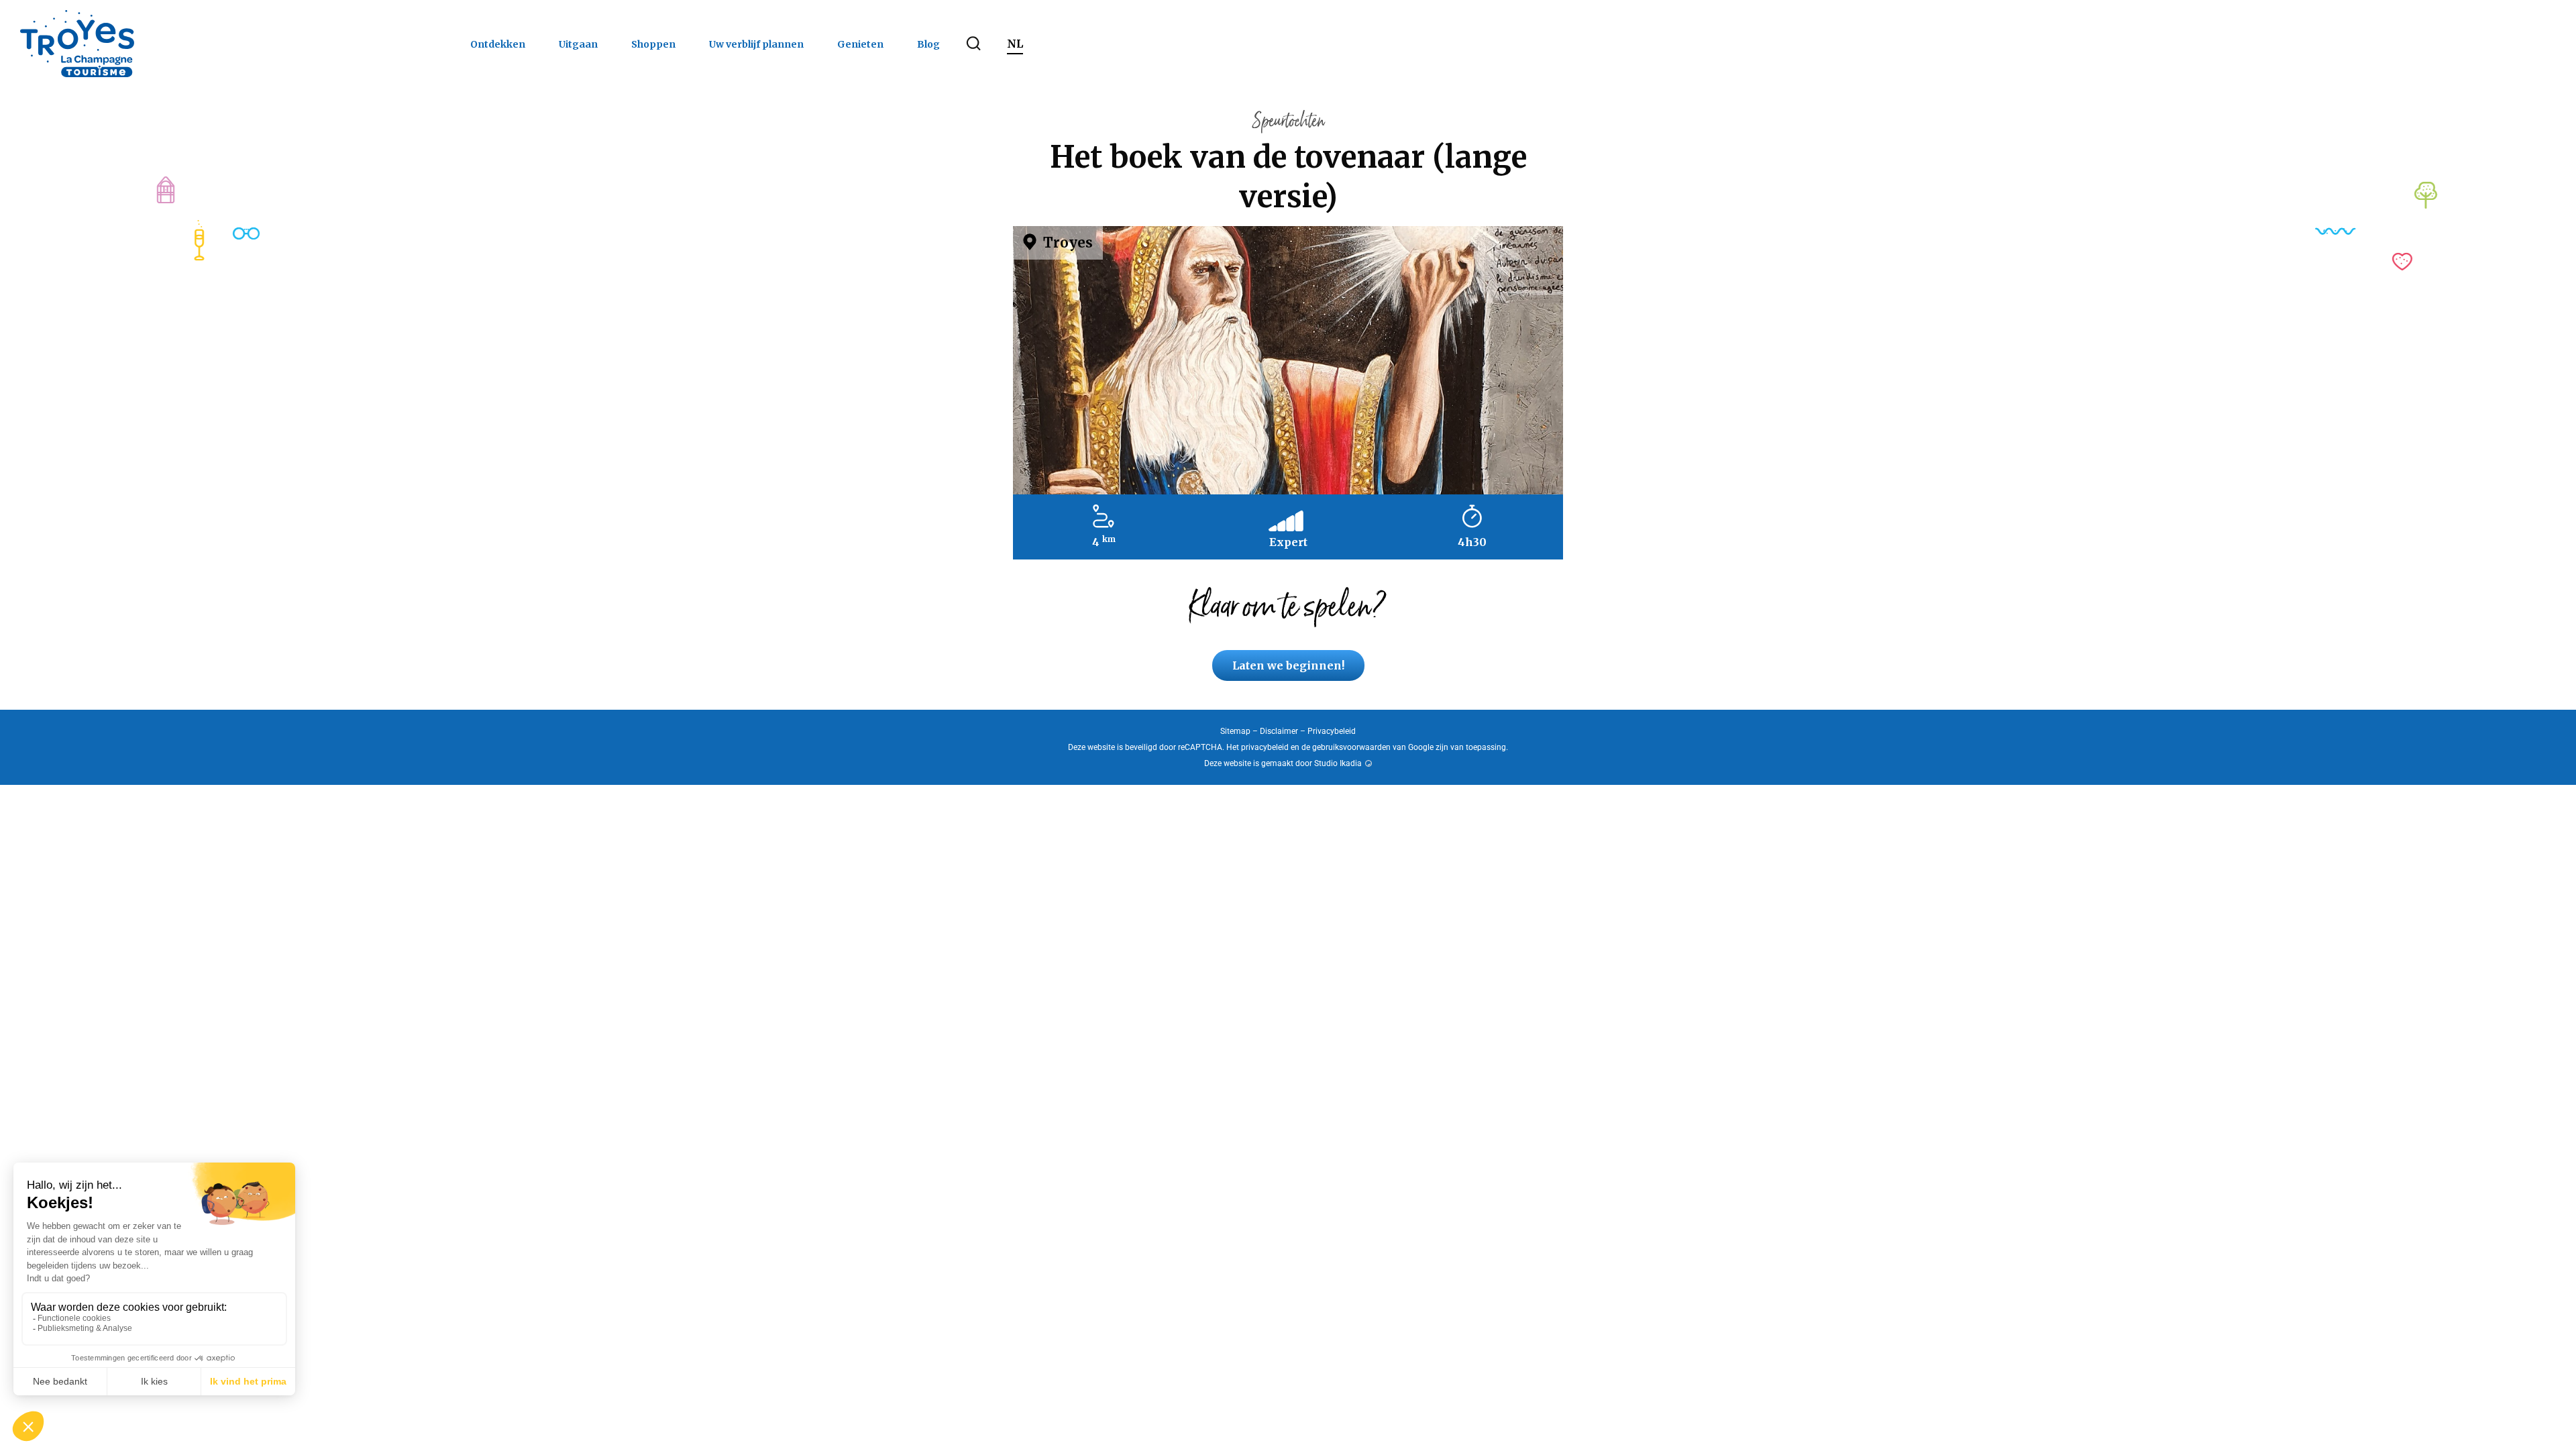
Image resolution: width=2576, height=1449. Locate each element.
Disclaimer (1279, 731)
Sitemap (1235, 731)
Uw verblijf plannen (756, 44)
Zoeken (973, 44)
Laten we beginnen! (1288, 665)
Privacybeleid (1332, 731)
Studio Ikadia (1338, 763)
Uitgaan (578, 44)
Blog (928, 44)
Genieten (860, 44)
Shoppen (653, 44)
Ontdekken (498, 44)
